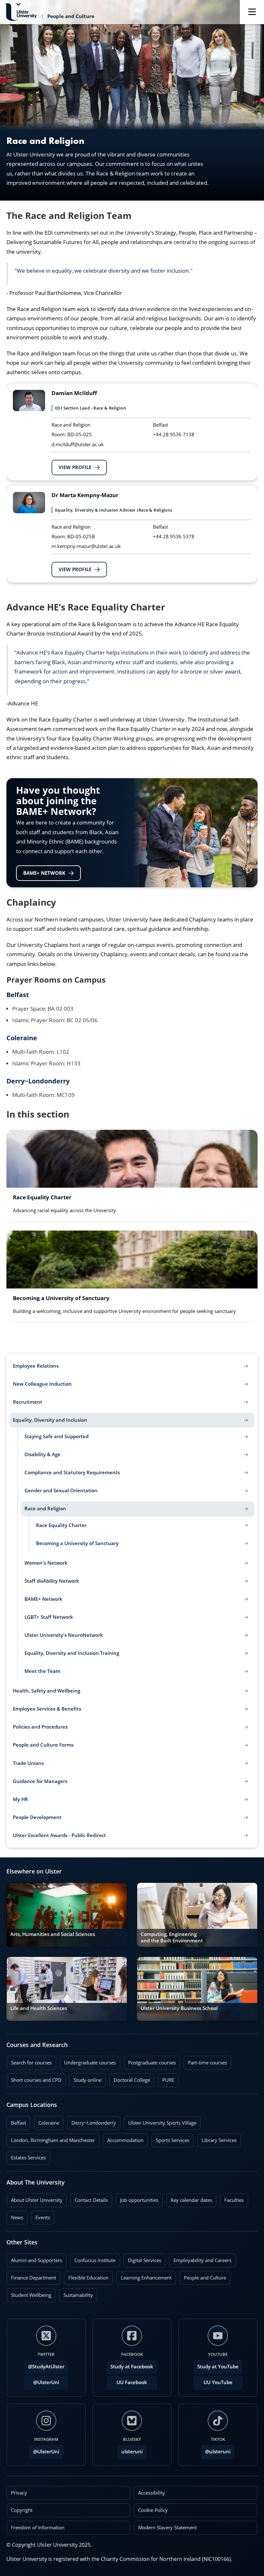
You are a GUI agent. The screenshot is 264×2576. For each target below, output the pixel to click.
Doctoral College (130, 2078)
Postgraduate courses (150, 2061)
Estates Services (26, 2156)
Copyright (22, 2510)
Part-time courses (205, 2061)
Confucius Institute (93, 2259)
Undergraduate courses (88, 2061)
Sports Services (170, 2138)
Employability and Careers (200, 2259)
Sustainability (76, 2293)
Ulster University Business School (179, 2008)
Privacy (19, 2493)
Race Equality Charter (42, 1198)
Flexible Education (86, 2276)
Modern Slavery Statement (167, 2528)
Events (40, 2216)
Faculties (234, 2200)
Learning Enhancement (144, 2276)
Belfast (18, 995)
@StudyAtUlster (46, 2367)
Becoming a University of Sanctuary (61, 1298)
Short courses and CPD (34, 2078)
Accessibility (151, 2493)
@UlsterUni (42, 2381)
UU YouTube (218, 2382)
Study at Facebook (132, 2367)
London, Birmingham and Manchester (53, 2140)
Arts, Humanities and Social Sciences (53, 1934)
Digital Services (142, 2259)
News (15, 2216)
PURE (168, 2080)
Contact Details (91, 2200)
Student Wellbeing (29, 2293)
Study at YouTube (218, 2367)
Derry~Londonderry (38, 1081)
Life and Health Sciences (39, 2008)
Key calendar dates (191, 2200)
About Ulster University (37, 2200)
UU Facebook (132, 2382)
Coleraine (22, 1038)
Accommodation (123, 2138)
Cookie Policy (153, 2510)
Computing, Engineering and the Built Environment (172, 1937)
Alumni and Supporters (34, 2259)
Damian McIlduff (74, 393)
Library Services (217, 2138)
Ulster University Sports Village (162, 2123)
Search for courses (31, 2063)
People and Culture (203, 2276)
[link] (132, 1175)
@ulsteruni (216, 2450)
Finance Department (31, 2276)
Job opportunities (139, 2200)
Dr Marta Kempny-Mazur (85, 495)
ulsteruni (132, 2452)
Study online (85, 2078)
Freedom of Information (38, 2528)
